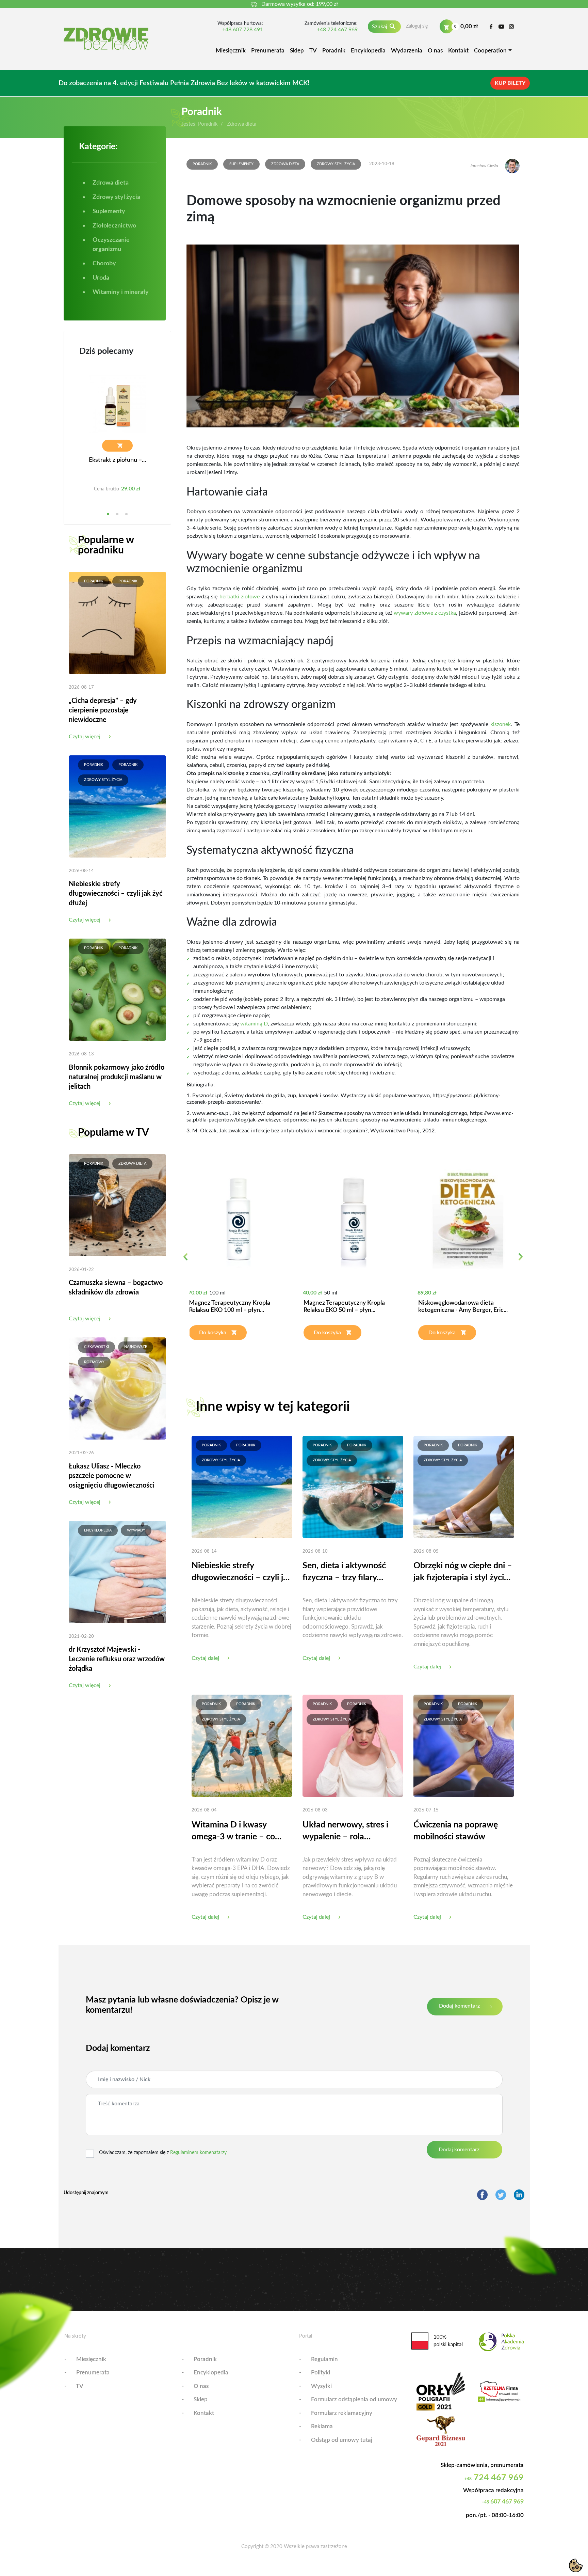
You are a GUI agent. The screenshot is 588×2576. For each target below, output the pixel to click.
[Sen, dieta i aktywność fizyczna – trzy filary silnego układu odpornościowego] (353, 1487)
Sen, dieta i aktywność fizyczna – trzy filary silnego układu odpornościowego (344, 1573)
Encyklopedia (368, 51)
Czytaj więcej (85, 737)
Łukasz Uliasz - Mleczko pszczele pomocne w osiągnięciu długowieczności (112, 1476)
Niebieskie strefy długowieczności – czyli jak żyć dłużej (116, 894)
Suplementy (241, 164)
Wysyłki (321, 2386)
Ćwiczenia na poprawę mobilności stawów (456, 1831)
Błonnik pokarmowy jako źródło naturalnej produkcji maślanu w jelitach (117, 1077)
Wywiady (136, 1530)
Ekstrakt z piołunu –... (117, 460)
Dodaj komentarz (459, 2006)
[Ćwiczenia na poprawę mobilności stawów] (464, 1745)
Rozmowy (94, 1362)
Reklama (322, 2426)
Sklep (297, 51)
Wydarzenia (407, 51)
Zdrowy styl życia (103, 780)
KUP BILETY (510, 83)
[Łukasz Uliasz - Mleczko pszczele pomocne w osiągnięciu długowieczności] (117, 1388)
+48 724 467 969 (337, 30)
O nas (435, 51)
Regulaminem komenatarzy (198, 2153)
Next (520, 1261)
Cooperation (490, 51)
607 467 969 (503, 2502)
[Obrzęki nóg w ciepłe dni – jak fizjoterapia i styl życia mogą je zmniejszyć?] (464, 1487)
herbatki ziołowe (240, 597)
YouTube (501, 27)
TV (313, 51)
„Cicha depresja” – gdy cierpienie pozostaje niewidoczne (103, 710)
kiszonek (501, 724)
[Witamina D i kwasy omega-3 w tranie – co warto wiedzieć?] (242, 1745)
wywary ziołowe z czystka (425, 613)
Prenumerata (268, 51)
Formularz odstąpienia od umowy (354, 2399)
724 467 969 (494, 2478)
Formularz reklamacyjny (342, 2413)
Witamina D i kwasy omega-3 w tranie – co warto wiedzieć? (233, 1832)
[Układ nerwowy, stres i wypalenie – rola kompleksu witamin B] (353, 1745)
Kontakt (458, 51)
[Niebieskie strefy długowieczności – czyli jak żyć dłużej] (117, 806)
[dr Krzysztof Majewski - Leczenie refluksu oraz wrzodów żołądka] (117, 1572)
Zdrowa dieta (132, 1164)
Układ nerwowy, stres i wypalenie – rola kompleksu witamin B (345, 1832)
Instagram (512, 27)
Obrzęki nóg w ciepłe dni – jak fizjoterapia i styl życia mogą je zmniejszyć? (463, 1573)
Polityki (321, 2373)
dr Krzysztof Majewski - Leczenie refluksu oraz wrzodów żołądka (117, 1659)
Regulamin (324, 2359)
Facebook (491, 27)
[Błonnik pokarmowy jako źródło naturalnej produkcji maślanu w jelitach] (117, 989)
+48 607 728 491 (243, 30)
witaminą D (254, 1024)
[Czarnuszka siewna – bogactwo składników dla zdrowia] (117, 1205)
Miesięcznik (231, 51)
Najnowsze (136, 1347)
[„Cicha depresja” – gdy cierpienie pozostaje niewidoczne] (117, 623)
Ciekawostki (96, 1347)
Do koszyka (213, 1333)
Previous (185, 1261)
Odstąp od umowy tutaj (342, 2440)
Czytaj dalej (205, 1658)
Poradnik (334, 51)
